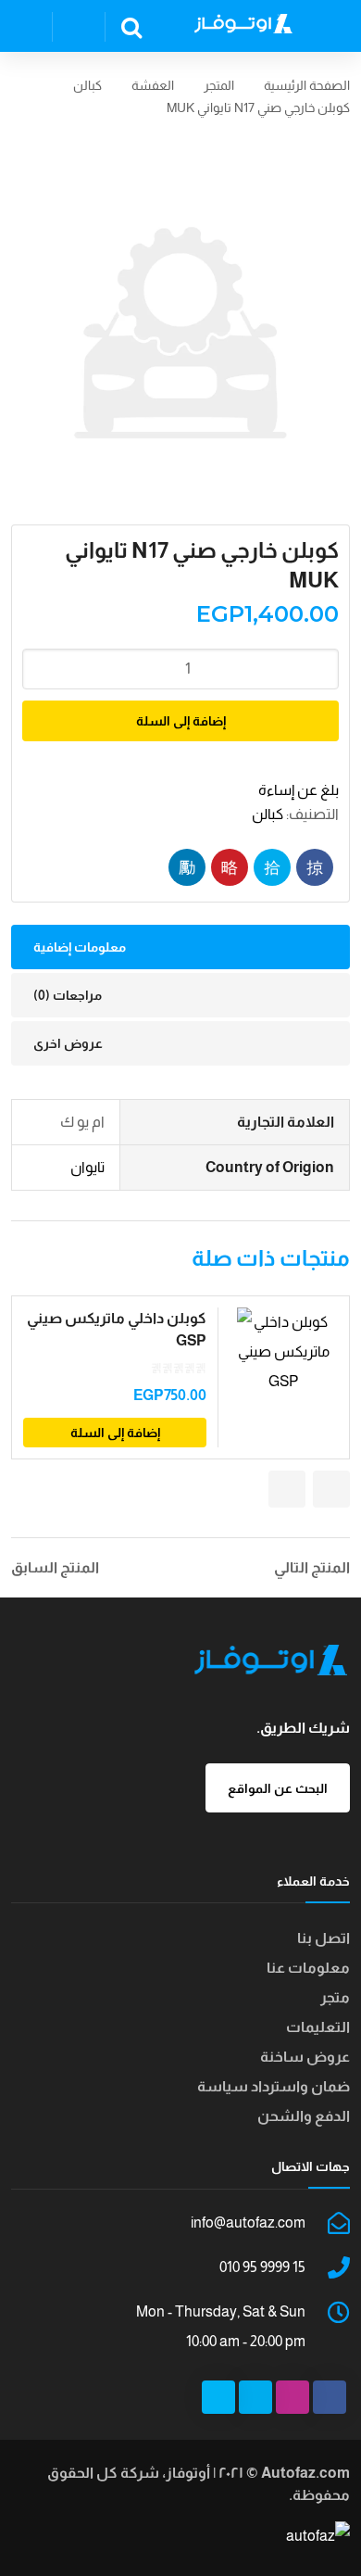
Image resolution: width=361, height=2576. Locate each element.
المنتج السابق (55, 1568)
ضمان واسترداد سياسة (274, 2086)
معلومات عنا (308, 1968)
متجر (335, 1997)
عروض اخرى (68, 1043)
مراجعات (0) (68, 995)
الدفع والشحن (304, 2116)
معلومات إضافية (80, 947)
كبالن (87, 85)
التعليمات (318, 2027)
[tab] (180, 947)
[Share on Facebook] (315, 867)
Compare (297, 1436)
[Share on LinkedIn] (187, 867)
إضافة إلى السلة (181, 721)
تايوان (87, 1167)
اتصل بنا (324, 1938)
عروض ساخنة (305, 2057)
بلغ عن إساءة (299, 790)
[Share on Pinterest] (230, 867)
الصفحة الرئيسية (307, 85)
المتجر (219, 85)
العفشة (153, 85)
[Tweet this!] (272, 867)
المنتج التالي (312, 1568)
